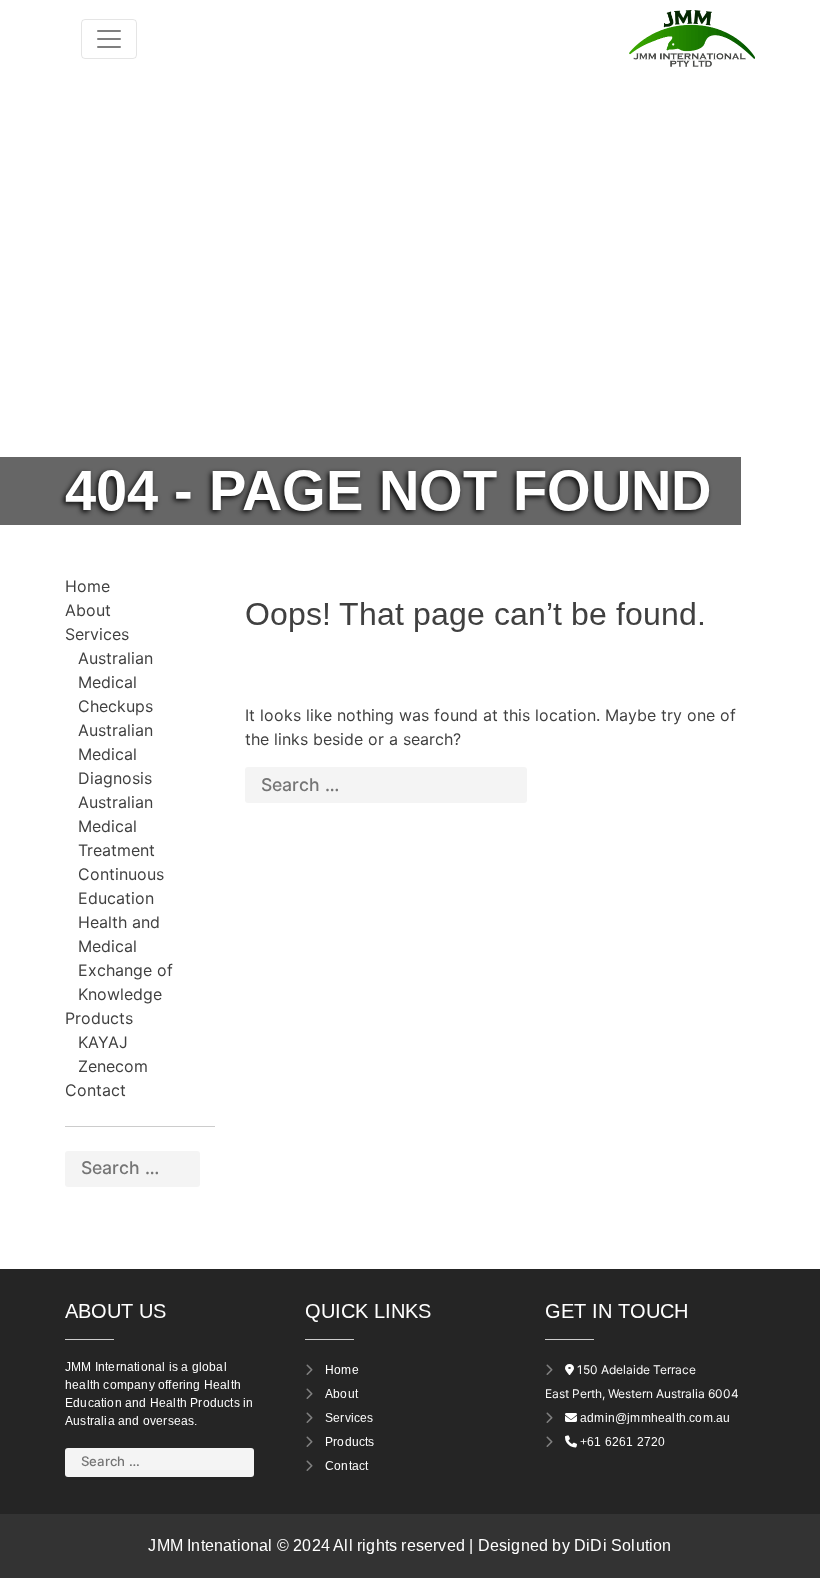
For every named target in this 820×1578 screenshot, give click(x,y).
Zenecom (113, 1066)
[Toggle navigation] (109, 39)
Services (97, 634)
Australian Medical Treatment (116, 826)
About (88, 610)
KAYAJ (103, 1042)
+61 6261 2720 (623, 1442)
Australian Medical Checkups (115, 682)
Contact (95, 1090)
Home (87, 586)
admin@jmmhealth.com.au (655, 1418)
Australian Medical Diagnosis (115, 754)
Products (99, 1018)
